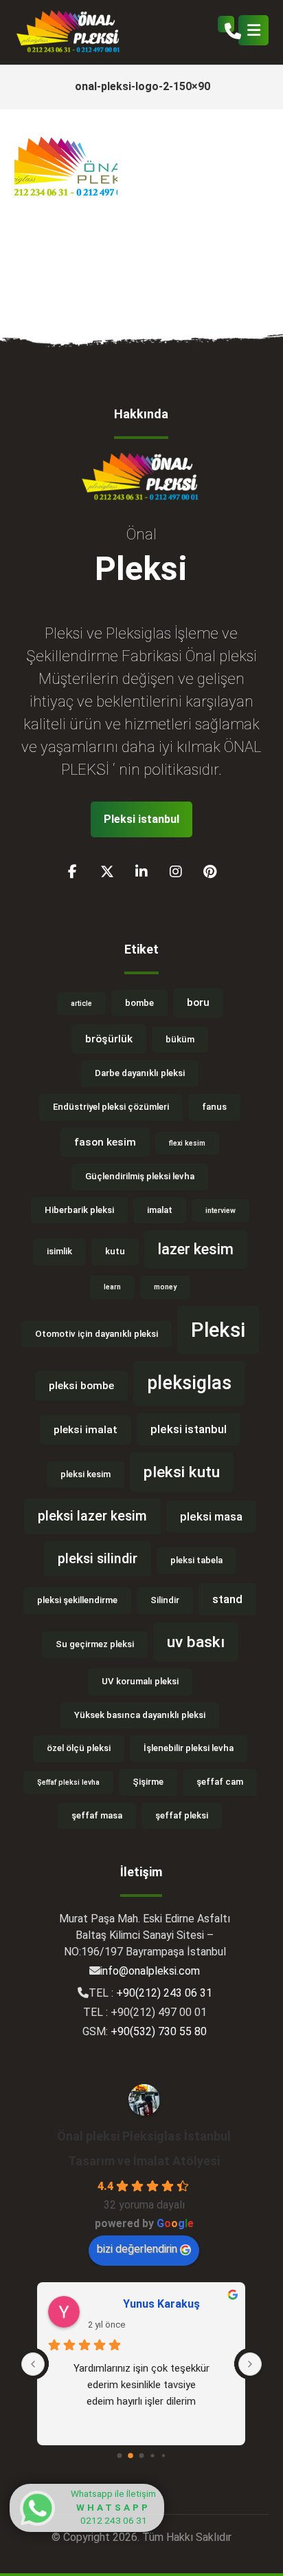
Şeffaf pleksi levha (68, 1782)
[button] (253, 30)
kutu (115, 1251)
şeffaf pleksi (182, 1815)
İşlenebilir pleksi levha (189, 1748)
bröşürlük (109, 1039)
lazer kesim (196, 1249)
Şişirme (148, 1782)
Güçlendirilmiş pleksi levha (140, 1176)
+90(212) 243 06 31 (164, 1993)
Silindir (165, 1600)
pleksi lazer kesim (92, 1516)
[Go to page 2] (142, 2456)
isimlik (59, 1251)
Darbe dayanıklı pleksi (140, 1073)
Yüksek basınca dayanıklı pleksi (140, 1715)
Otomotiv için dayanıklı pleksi (97, 1334)
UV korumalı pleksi (140, 1681)
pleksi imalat (86, 1430)
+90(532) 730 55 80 (159, 2031)
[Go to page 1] (131, 2456)
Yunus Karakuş (161, 2304)
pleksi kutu (182, 1472)
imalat (160, 1210)
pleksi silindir (98, 1559)
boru (198, 1002)
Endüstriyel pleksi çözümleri (111, 1107)
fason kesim (105, 1142)
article (81, 1003)
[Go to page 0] (120, 2456)
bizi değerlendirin (137, 2249)
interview (220, 1211)
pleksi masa (211, 1516)
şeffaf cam (220, 1782)
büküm (180, 1039)
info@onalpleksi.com (150, 1971)
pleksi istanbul (189, 1429)
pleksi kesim (86, 1474)
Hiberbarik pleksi (79, 1210)
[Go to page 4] (163, 2456)
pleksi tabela (196, 1560)
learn (112, 1287)
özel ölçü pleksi (79, 1748)
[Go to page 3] (152, 2456)
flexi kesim (187, 1143)
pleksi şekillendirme (77, 1600)
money (165, 1287)
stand (227, 1599)
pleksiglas (189, 1383)
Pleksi (218, 1330)
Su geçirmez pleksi (95, 1644)
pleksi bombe (81, 1386)
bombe (139, 1003)
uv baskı (196, 1642)
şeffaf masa (97, 1815)
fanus (214, 1107)
